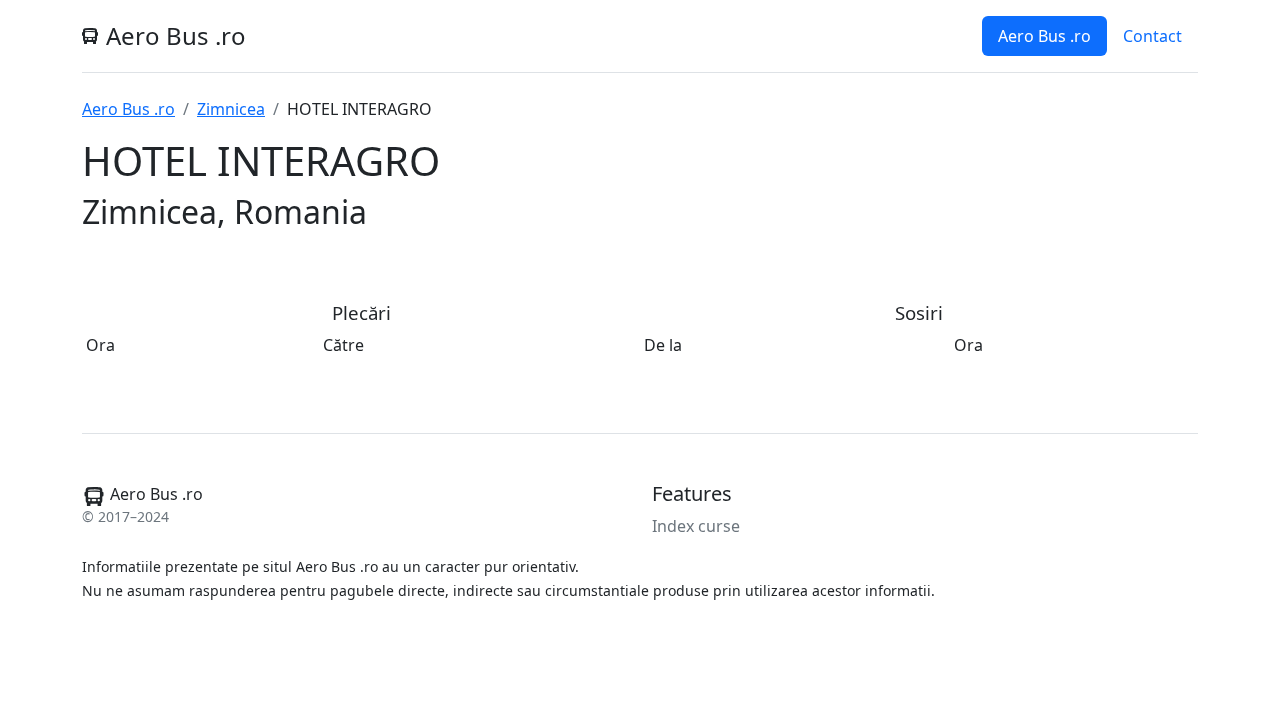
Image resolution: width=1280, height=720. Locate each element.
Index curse (696, 526)
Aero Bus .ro (1044, 36)
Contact (1152, 36)
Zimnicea (231, 109)
